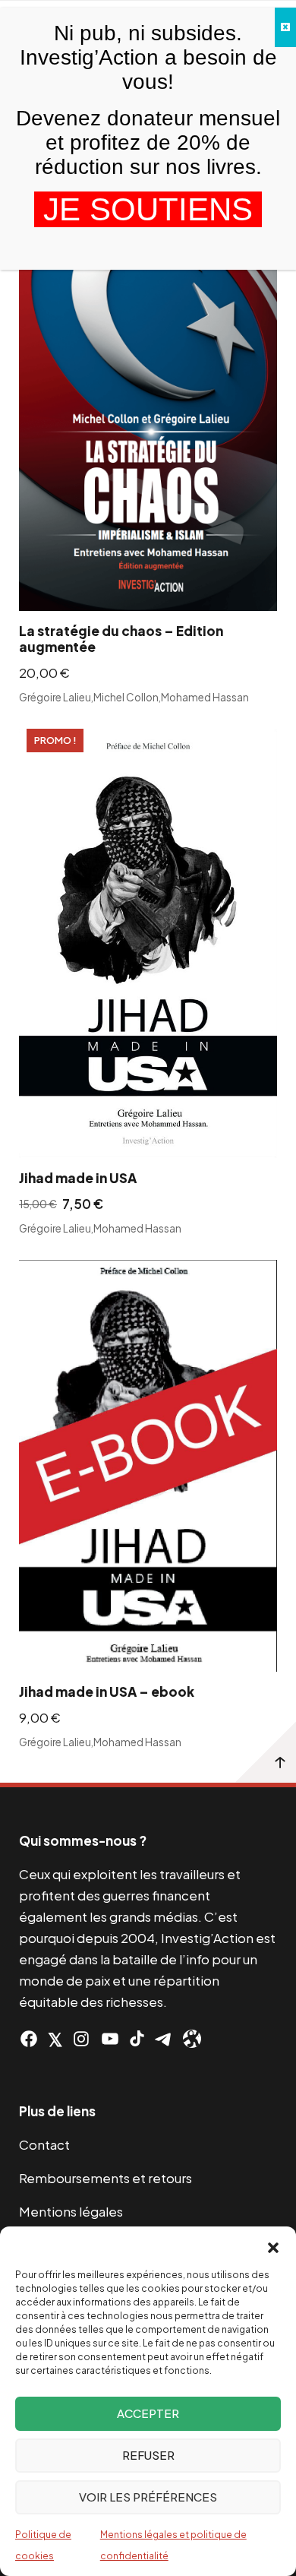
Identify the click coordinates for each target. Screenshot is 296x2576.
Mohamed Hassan (205, 696)
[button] (273, 2245)
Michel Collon (126, 696)
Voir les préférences (148, 2497)
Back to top (266, 1752)
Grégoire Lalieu (55, 696)
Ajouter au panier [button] (247, 589)
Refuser (148, 2455)
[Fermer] (285, 27)
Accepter (148, 2413)
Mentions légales (71, 2211)
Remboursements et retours (105, 2178)
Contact (44, 2144)
